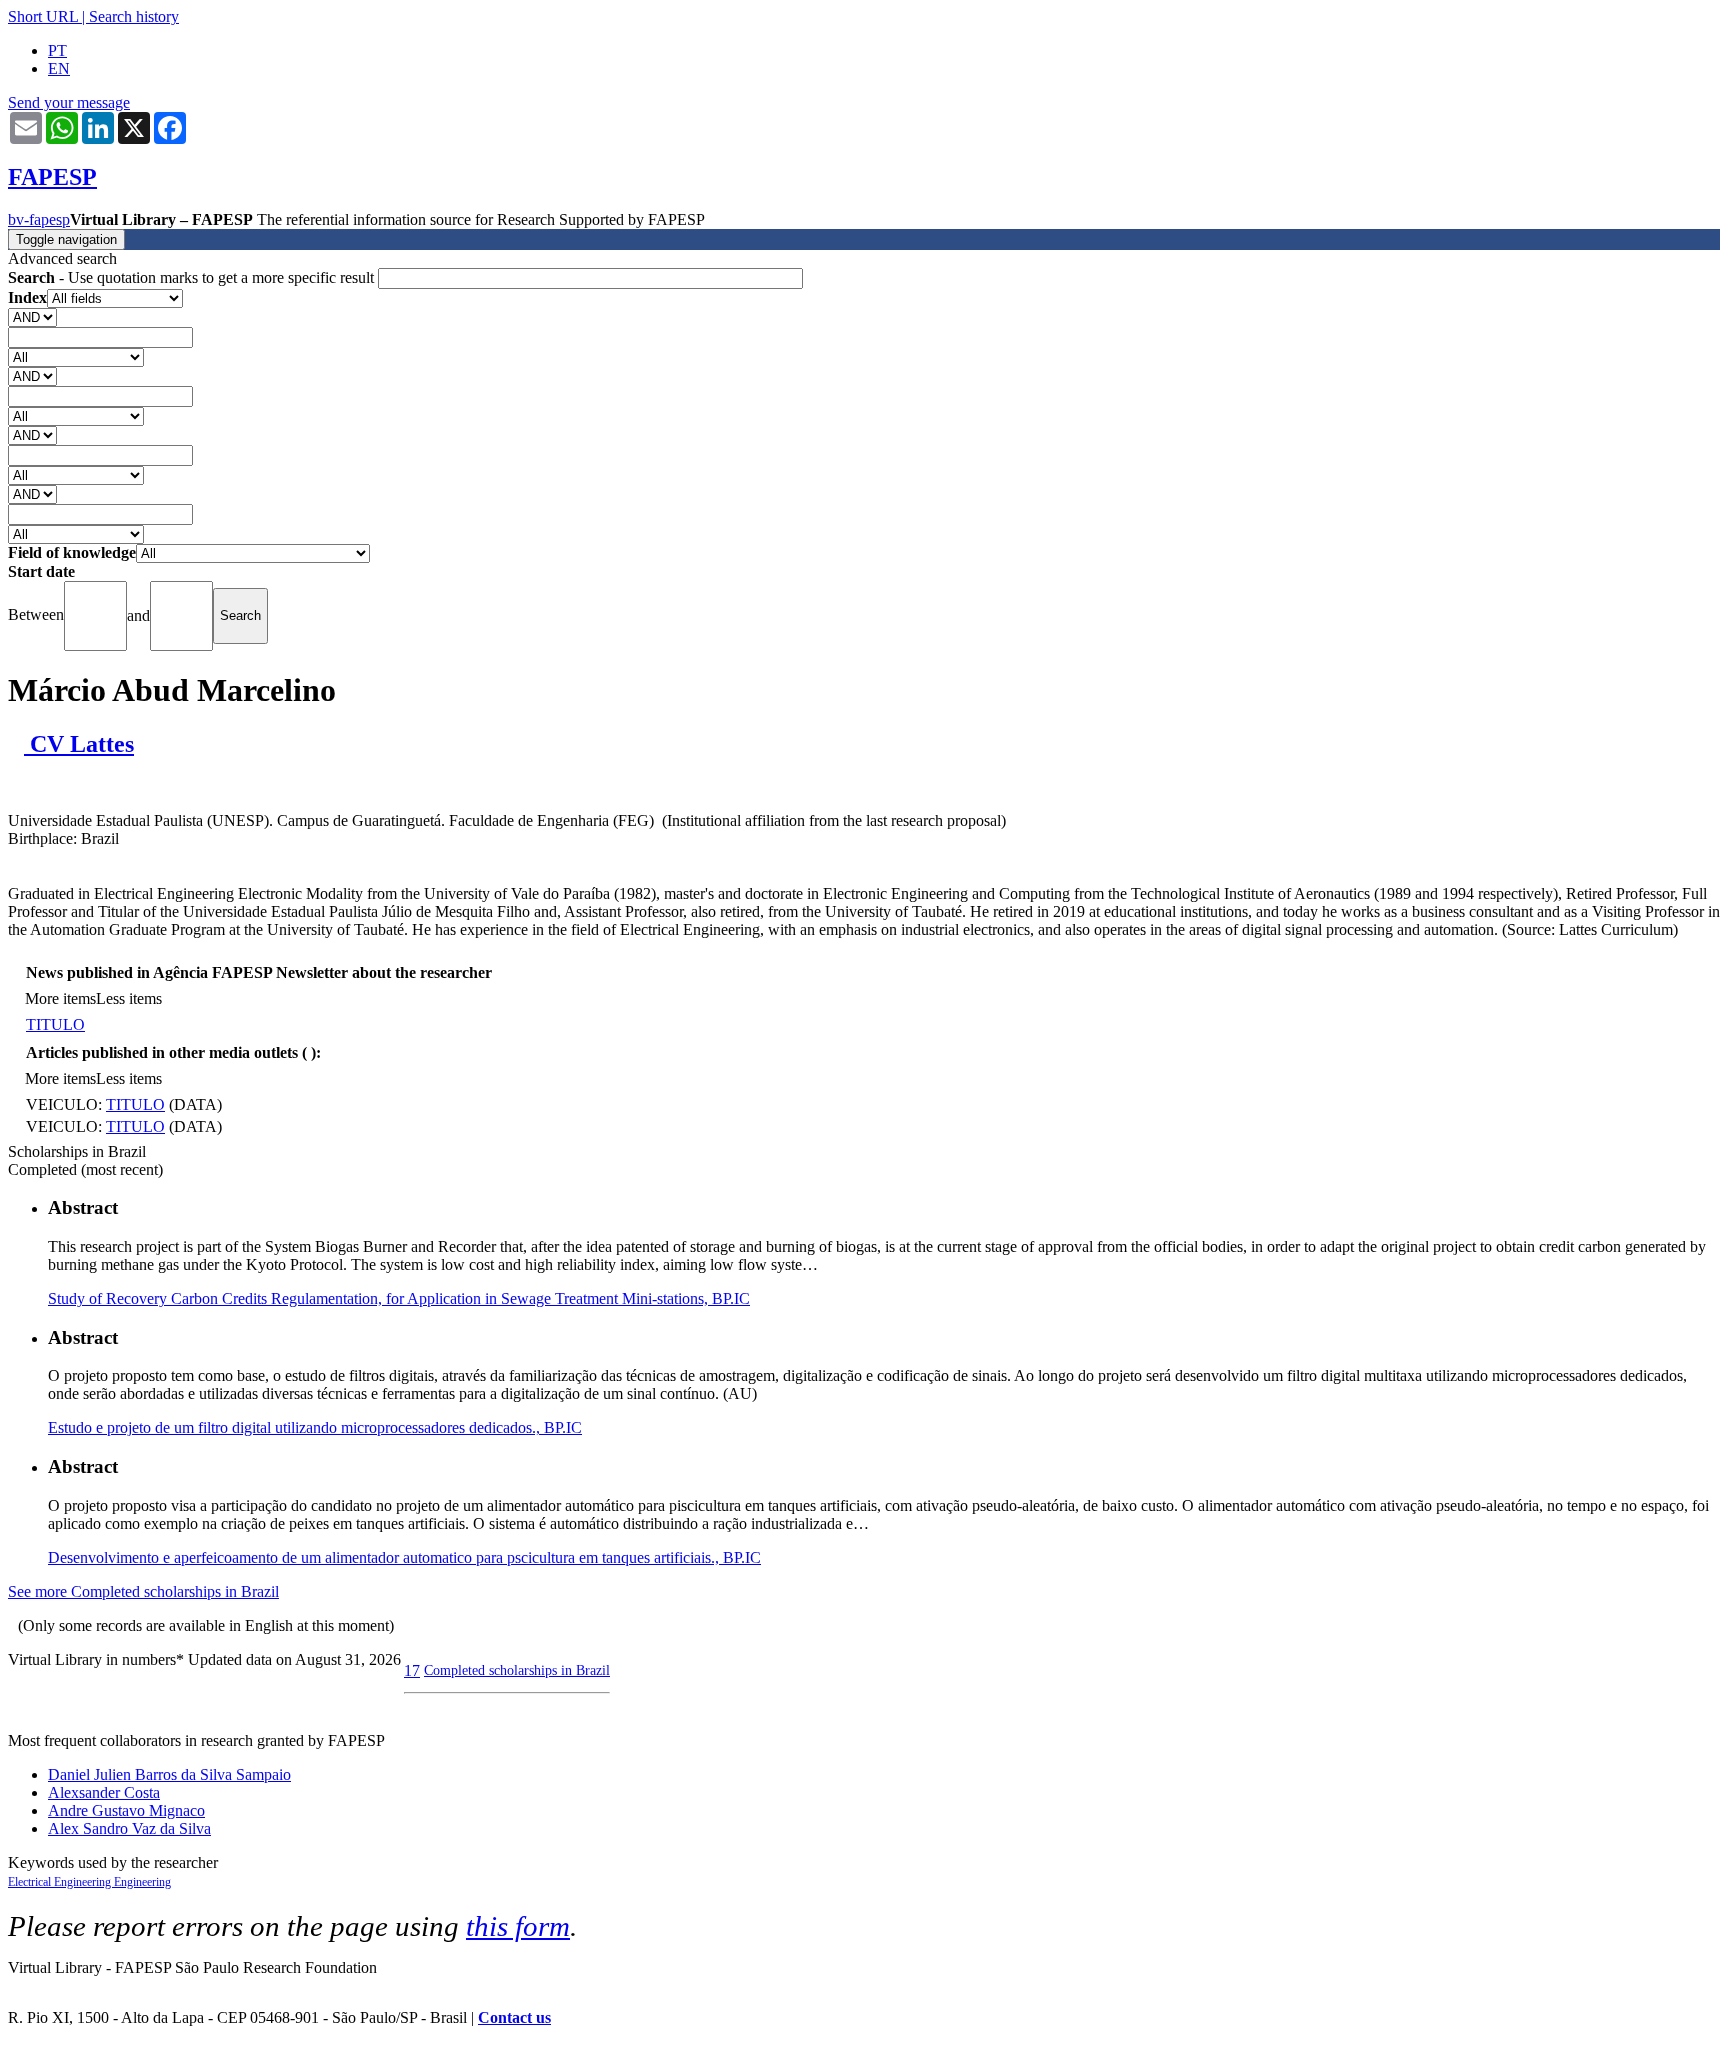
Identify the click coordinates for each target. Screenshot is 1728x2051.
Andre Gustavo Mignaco (126, 1810)
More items (60, 998)
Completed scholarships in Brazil (517, 1670)
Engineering (142, 1882)
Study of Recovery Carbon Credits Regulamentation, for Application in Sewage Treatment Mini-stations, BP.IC (399, 1298)
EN (59, 68)
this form (518, 1926)
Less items (129, 998)
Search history (134, 16)
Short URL (43, 16)
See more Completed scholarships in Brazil (143, 1591)
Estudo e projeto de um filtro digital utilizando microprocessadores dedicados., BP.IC (315, 1427)
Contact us (514, 2017)
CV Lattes (79, 744)
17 (412, 1670)
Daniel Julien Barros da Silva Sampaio (169, 1774)
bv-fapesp (39, 219)
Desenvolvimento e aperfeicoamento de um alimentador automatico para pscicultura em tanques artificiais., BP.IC (404, 1557)
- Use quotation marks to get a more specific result (193, 277)
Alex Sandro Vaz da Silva (129, 1828)
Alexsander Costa (104, 1792)
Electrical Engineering (61, 1882)
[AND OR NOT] (32, 316)
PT (57, 50)
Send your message (69, 102)
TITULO (55, 1024)
